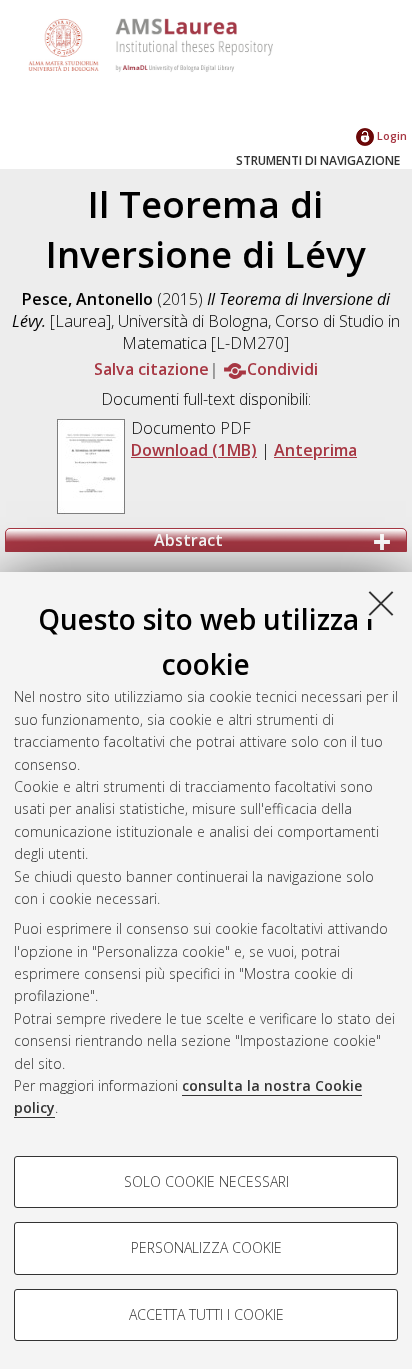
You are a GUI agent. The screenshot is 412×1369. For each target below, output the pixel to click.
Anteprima (315, 450)
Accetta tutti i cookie (206, 1314)
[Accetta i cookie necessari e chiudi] (381, 603)
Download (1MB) (194, 450)
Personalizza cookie (206, 1247)
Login (390, 135)
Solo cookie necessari (206, 1181)
